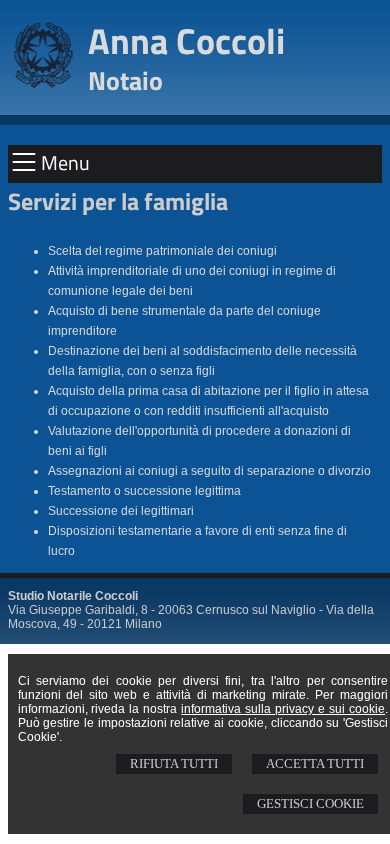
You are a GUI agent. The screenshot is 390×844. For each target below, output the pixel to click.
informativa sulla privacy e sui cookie (283, 709)
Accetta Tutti (315, 763)
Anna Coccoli (186, 40)
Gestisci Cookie (310, 803)
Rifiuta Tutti (174, 763)
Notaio (125, 80)
